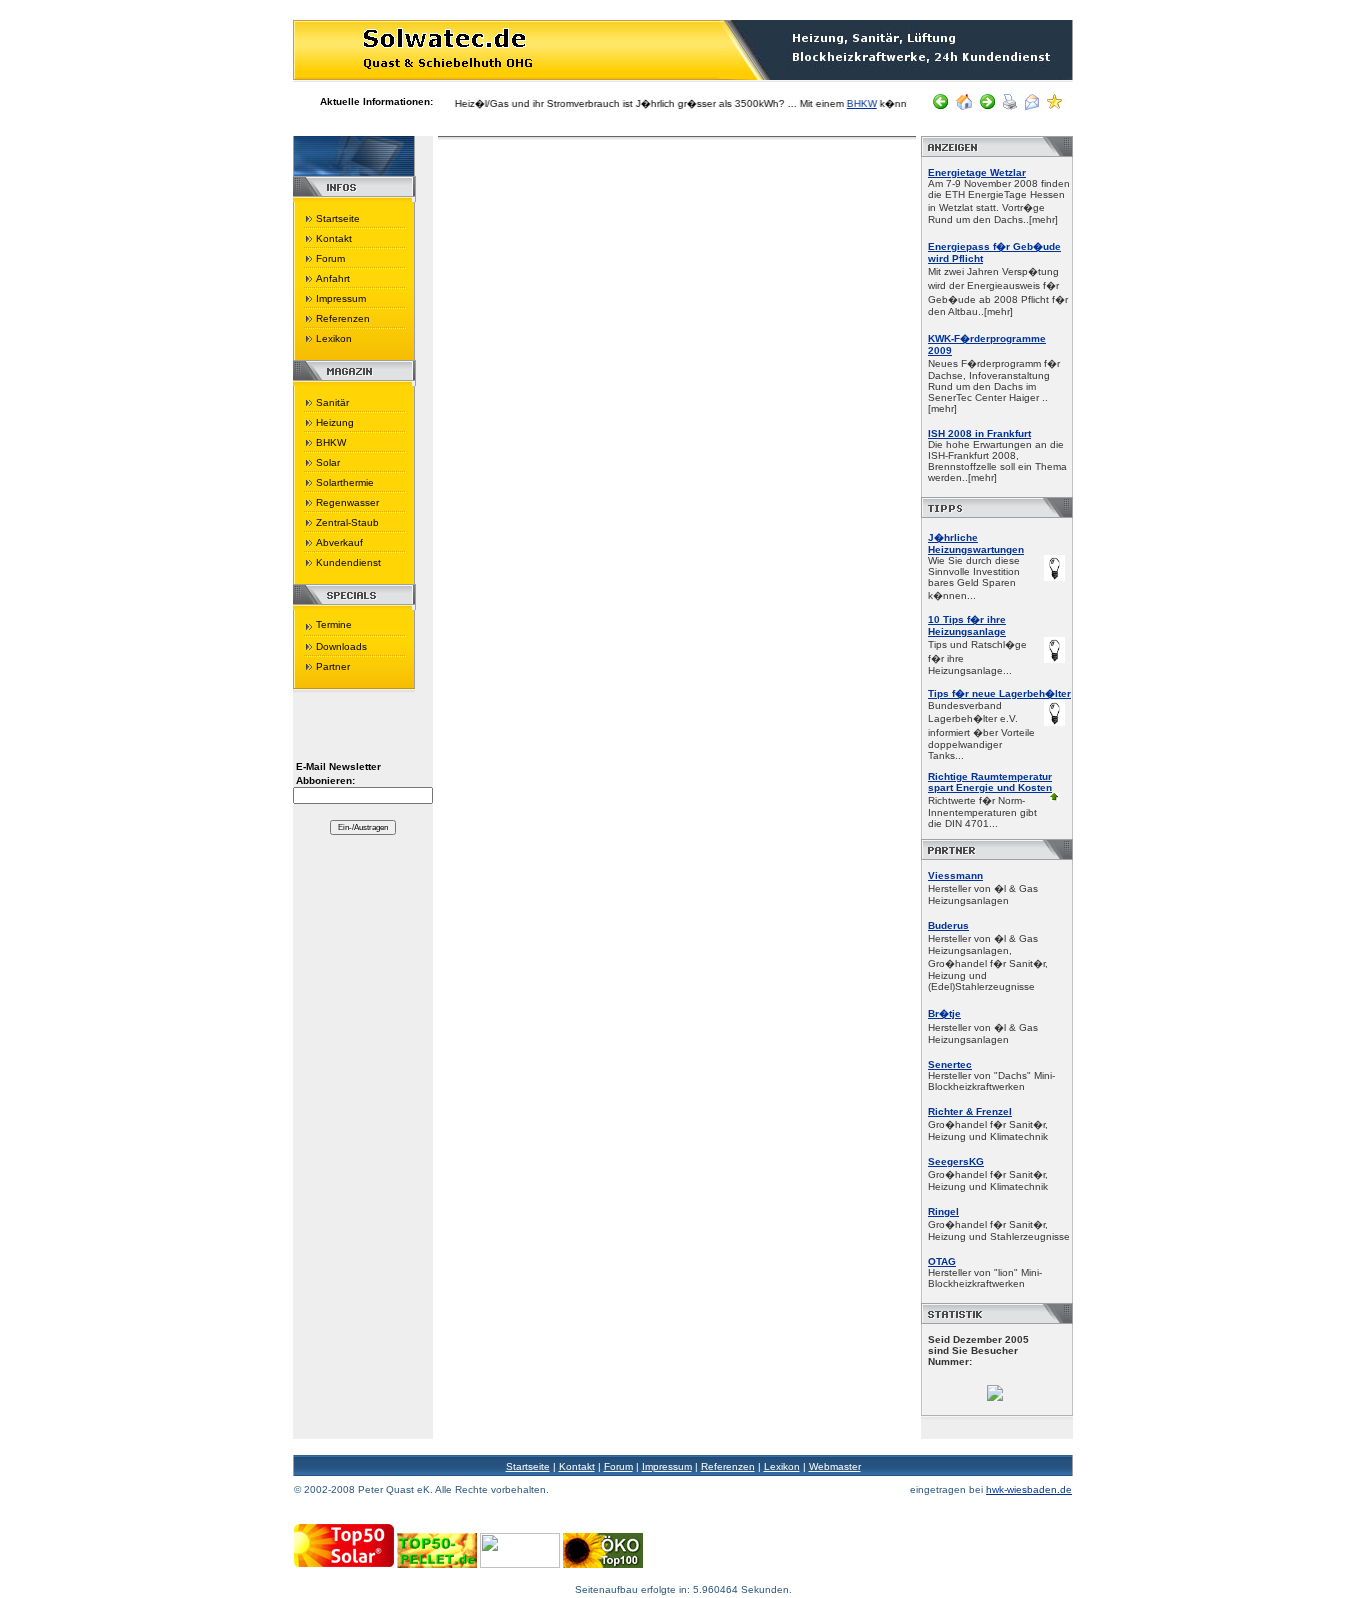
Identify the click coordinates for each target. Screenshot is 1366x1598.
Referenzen (343, 318)
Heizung (335, 422)
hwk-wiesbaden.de (1029, 1489)
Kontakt (334, 238)
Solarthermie (345, 482)
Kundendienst (348, 562)
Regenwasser (347, 502)
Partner (333, 666)
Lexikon (334, 338)
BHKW (842, 103)
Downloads (341, 646)
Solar (328, 462)
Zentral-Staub (347, 522)
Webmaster (835, 1466)
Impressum (341, 298)
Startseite (338, 218)
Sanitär (332, 402)
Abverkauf (339, 542)
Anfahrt (333, 278)
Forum (330, 258)
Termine (334, 624)
